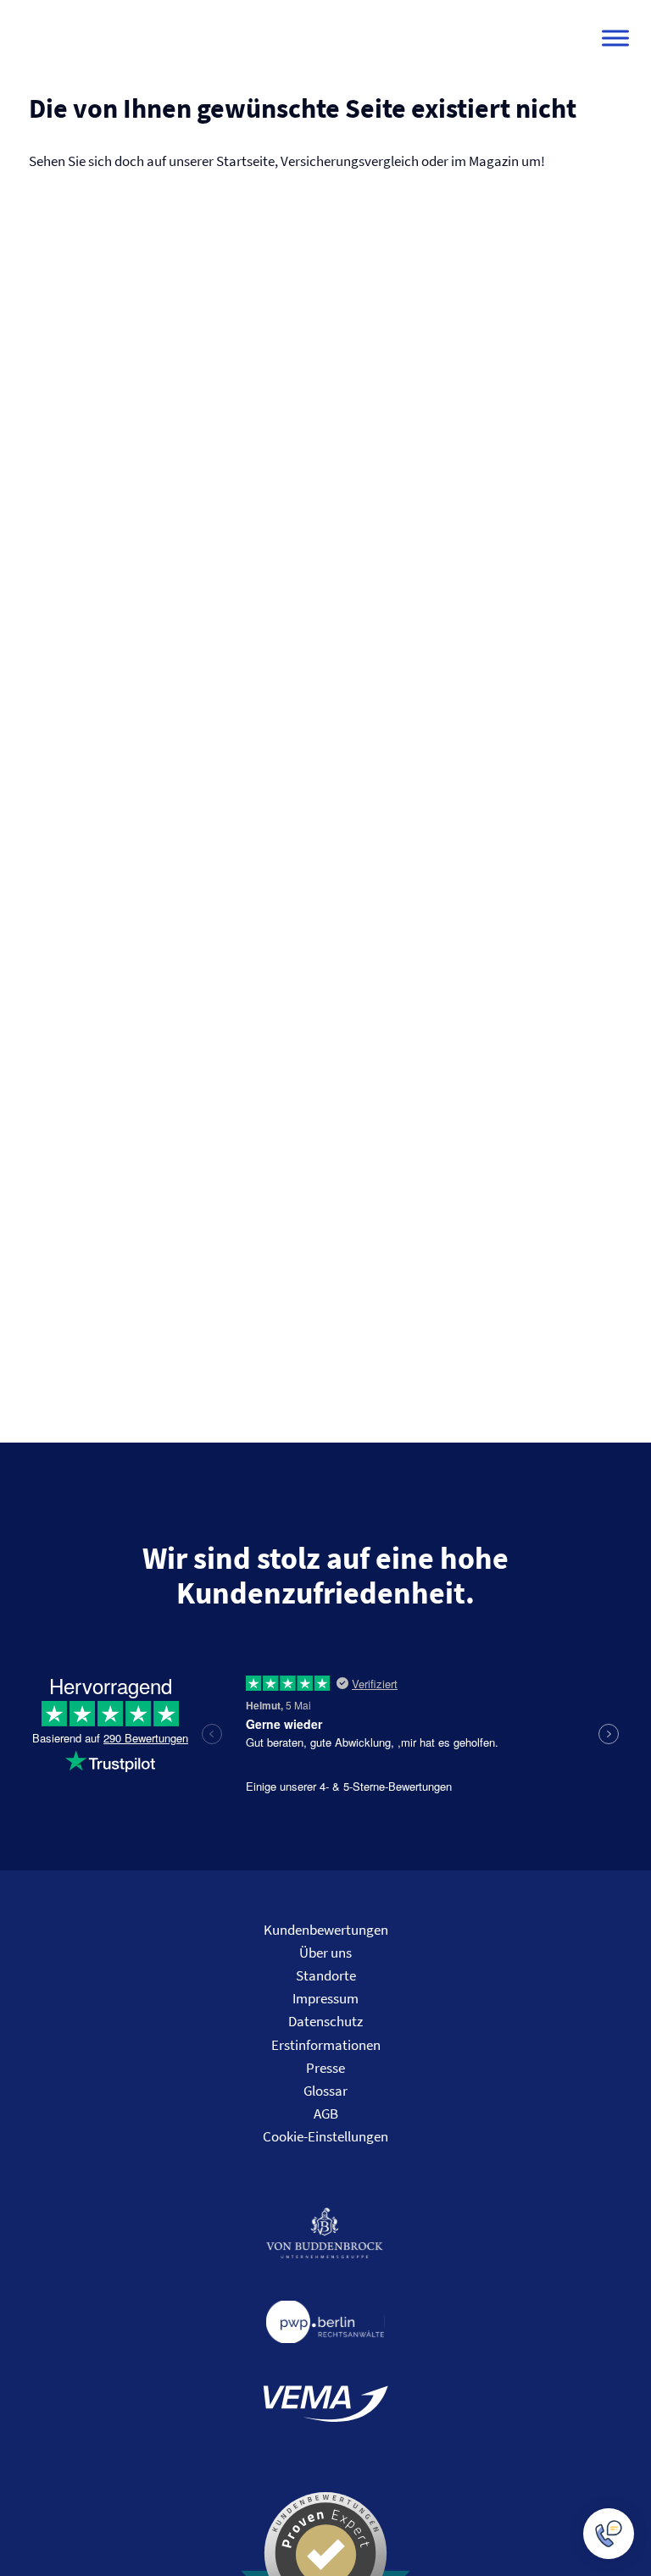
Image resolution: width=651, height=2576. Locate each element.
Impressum (325, 1998)
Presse (325, 2068)
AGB (326, 2113)
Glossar (325, 2091)
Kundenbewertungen (326, 1930)
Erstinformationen (326, 2045)
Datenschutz (325, 2021)
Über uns (325, 1953)
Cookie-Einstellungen (325, 2136)
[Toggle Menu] (615, 38)
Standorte (326, 1975)
